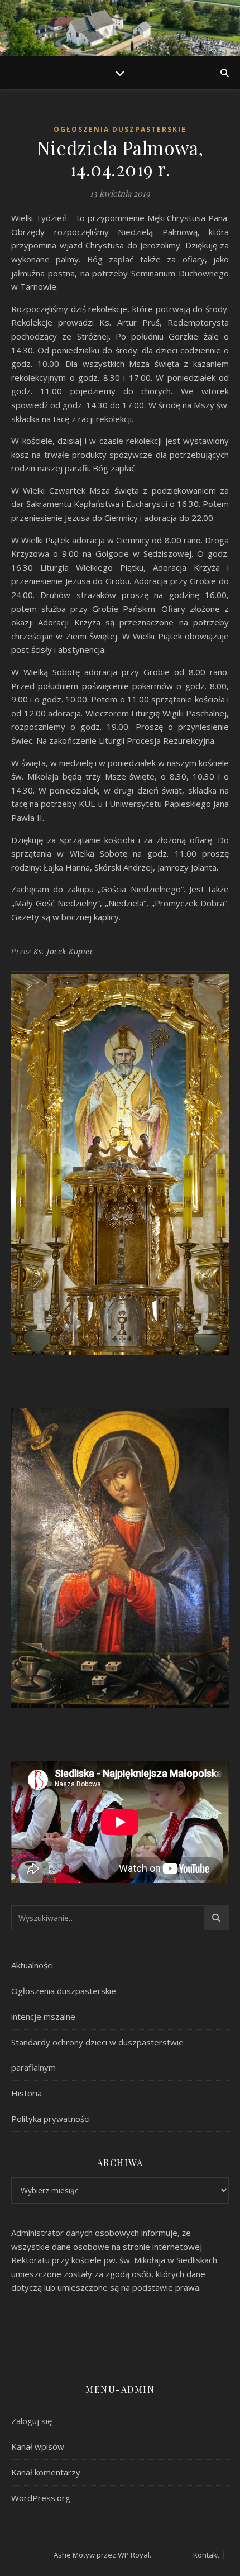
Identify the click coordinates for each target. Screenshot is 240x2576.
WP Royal (134, 2555)
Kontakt (206, 2555)
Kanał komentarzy (46, 2472)
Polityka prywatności (51, 2119)
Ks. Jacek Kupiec (63, 951)
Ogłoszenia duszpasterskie (120, 129)
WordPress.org (41, 2498)
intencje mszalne (43, 2016)
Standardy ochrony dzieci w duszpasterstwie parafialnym (97, 2055)
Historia (27, 2093)
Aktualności (32, 1965)
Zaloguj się (32, 2421)
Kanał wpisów (38, 2446)
